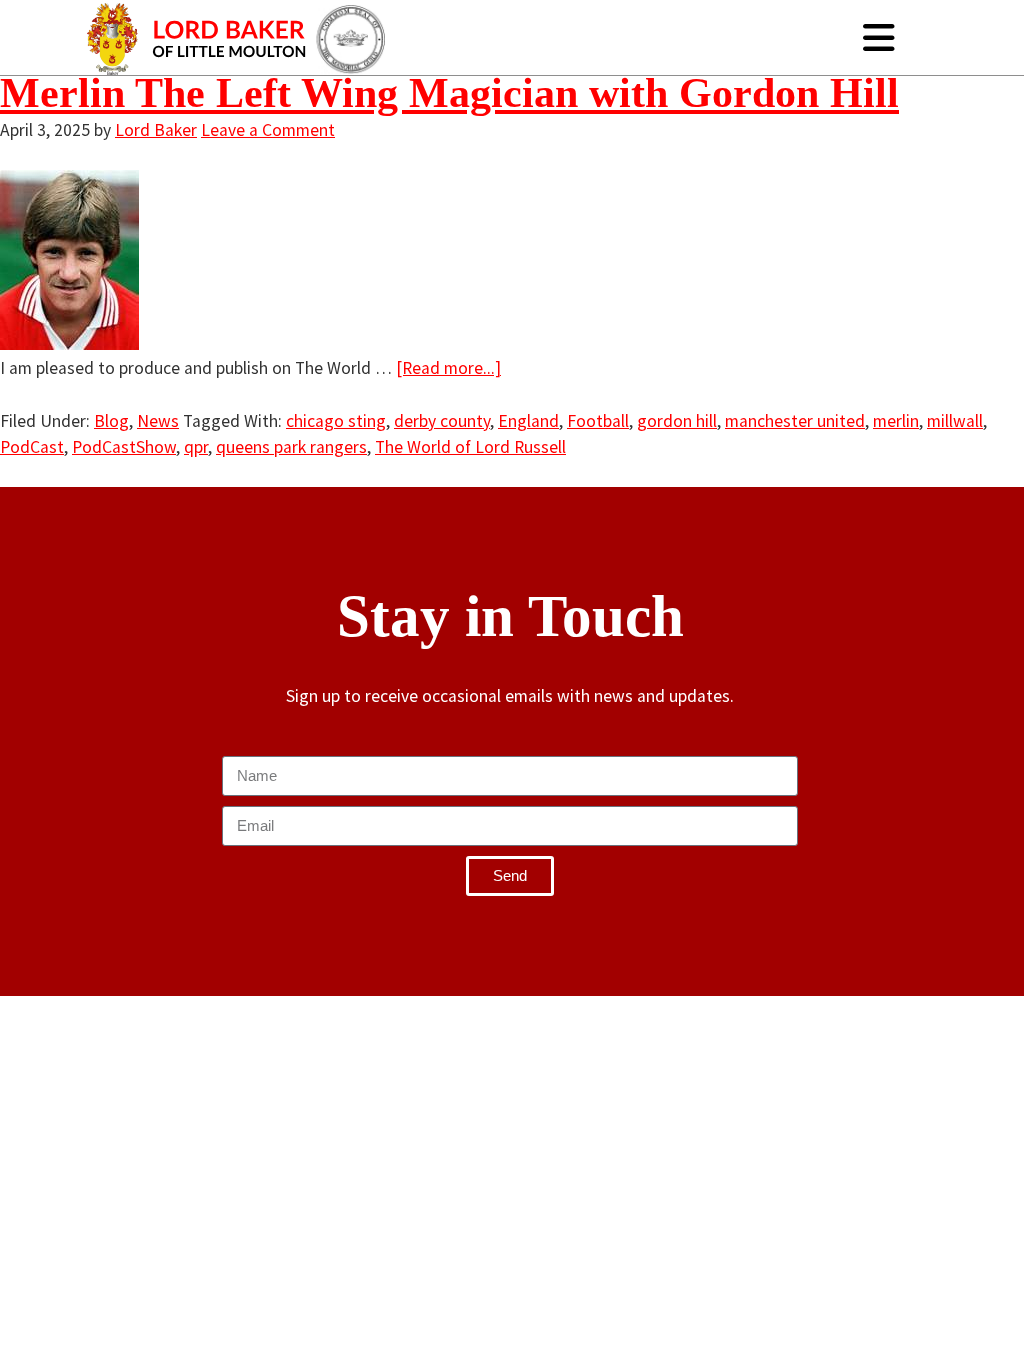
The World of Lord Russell (470, 447)
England (528, 421)
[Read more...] (448, 368)
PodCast (32, 447)
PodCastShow (124, 447)
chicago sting (336, 421)
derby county (442, 421)
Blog (111, 421)
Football (598, 421)
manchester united (795, 421)
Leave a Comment (268, 130)
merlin (896, 421)
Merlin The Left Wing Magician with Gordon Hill (449, 93)
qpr (196, 447)
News (158, 421)
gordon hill (677, 421)
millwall (955, 421)
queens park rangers (291, 447)
